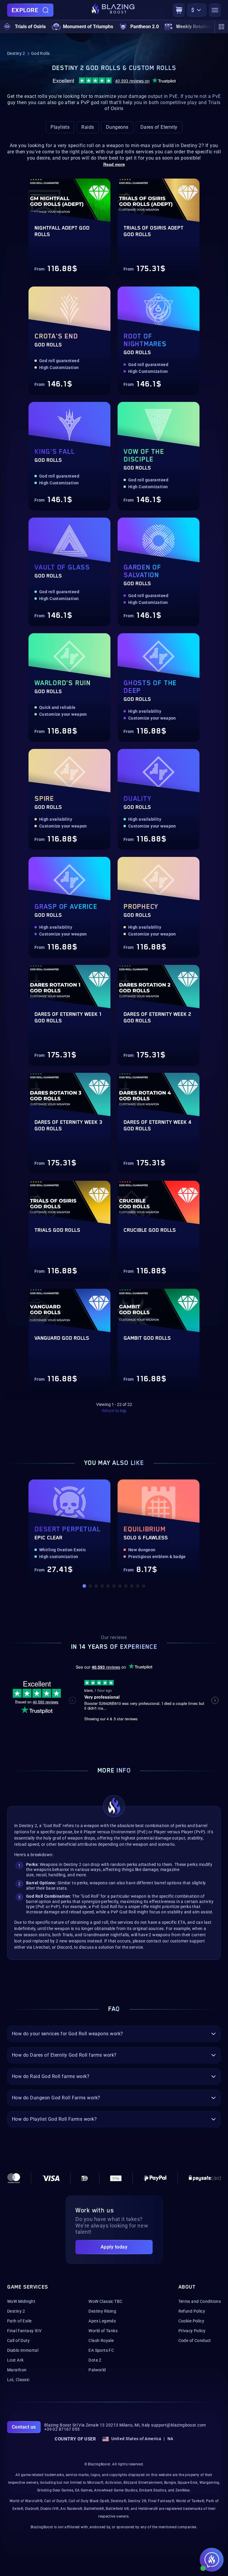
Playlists (60, 127)
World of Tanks (103, 2331)
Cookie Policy (191, 2321)
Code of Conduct (195, 2340)
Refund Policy (192, 2311)
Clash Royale (101, 2340)
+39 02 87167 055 (62, 2429)
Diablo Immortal (23, 2350)
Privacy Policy (192, 2331)
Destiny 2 (16, 53)
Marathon (17, 2370)
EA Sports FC (101, 2350)
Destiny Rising (102, 2311)
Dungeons (117, 127)
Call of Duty (18, 2340)
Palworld (97, 2370)
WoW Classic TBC (105, 2301)
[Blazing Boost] (113, 10)
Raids (88, 127)
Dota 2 (95, 2360)
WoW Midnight (21, 2301)
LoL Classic (18, 2380)
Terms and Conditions (200, 2301)
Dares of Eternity (159, 127)
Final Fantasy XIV (24, 2331)
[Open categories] (221, 27)
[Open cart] (179, 10)
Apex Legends (102, 2321)
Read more (114, 164)
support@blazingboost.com (178, 2425)
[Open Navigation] (215, 10)
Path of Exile (19, 2321)
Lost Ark (15, 2360)
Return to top (114, 1411)
